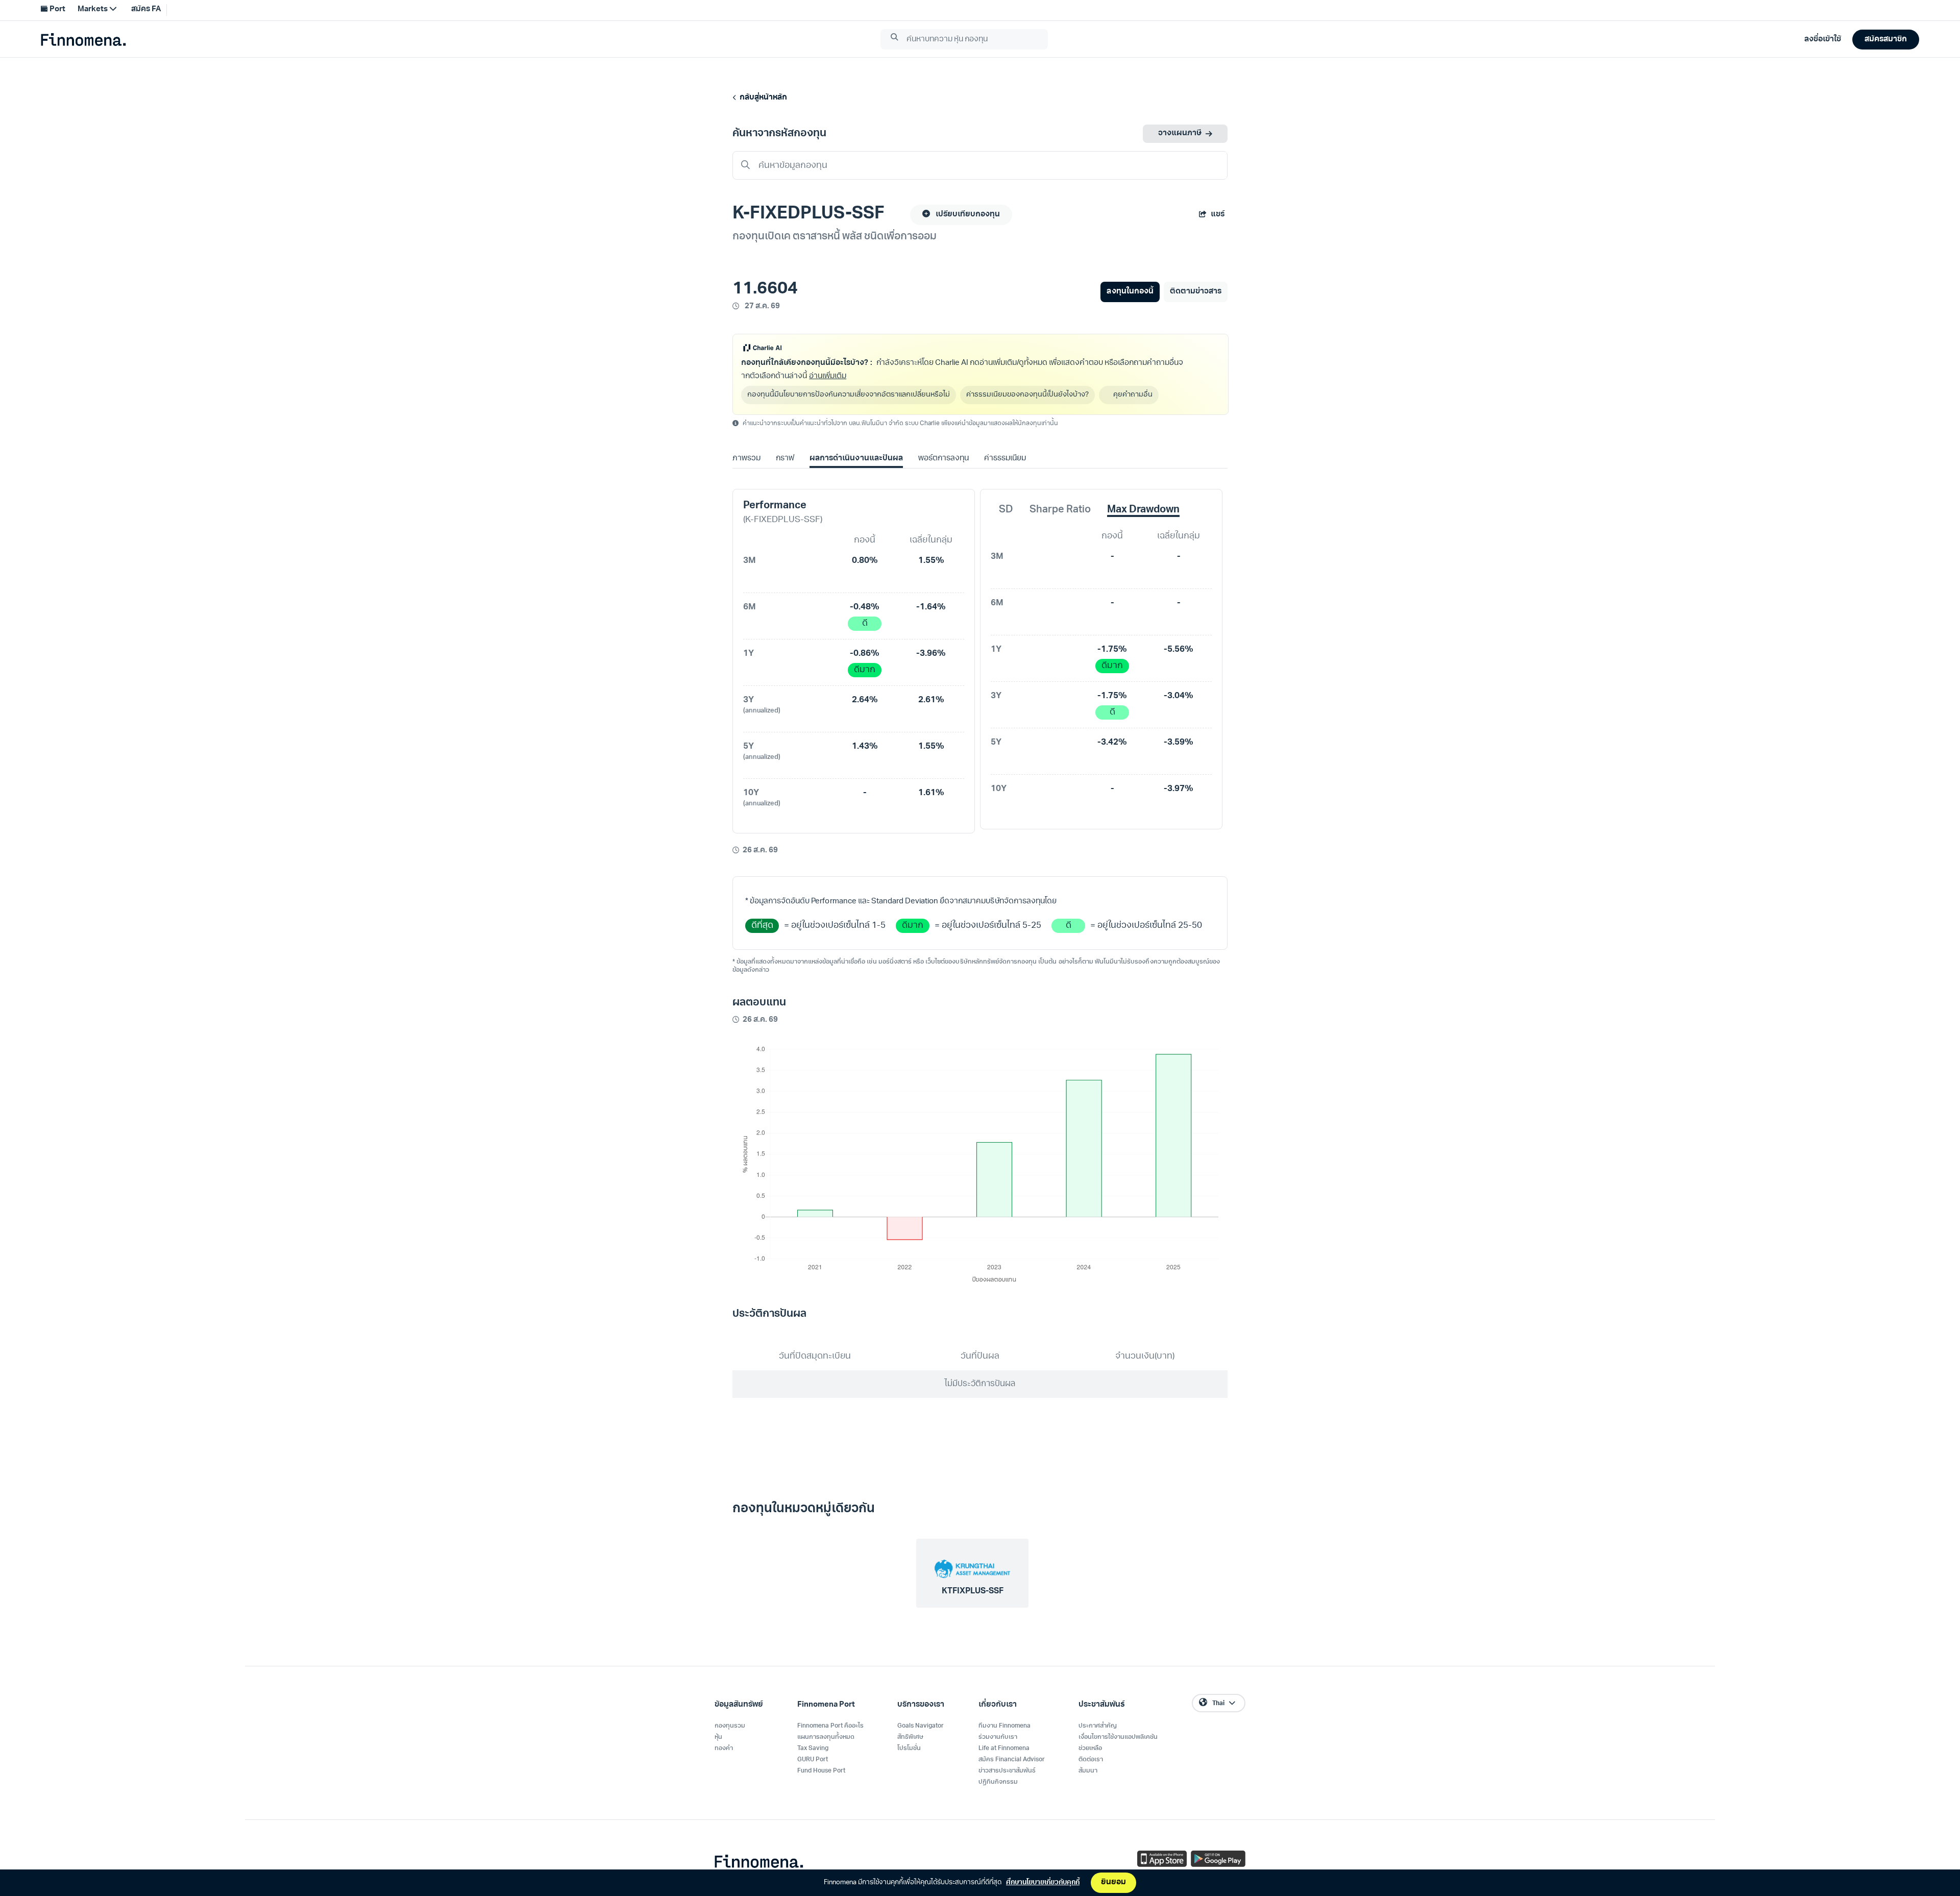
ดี (865, 623)
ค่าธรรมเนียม (1005, 459)
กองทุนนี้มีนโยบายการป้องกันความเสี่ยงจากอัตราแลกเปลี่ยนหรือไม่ (849, 395)
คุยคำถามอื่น (1133, 395)
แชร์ (1218, 215)
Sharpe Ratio (1060, 510)
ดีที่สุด (762, 926)
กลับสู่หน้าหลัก (762, 98)
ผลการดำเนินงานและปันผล (856, 459)
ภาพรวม (746, 459)
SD (1006, 510)
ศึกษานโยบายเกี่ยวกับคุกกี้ (1043, 1882)
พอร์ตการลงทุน (944, 459)
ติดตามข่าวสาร (1196, 292)
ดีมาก (865, 670)
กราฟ (785, 459)
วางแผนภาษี (1180, 133)
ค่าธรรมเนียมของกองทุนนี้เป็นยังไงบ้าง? (1027, 395)
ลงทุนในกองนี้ (1130, 292)
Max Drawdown (1143, 510)
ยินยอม (1113, 1882)
